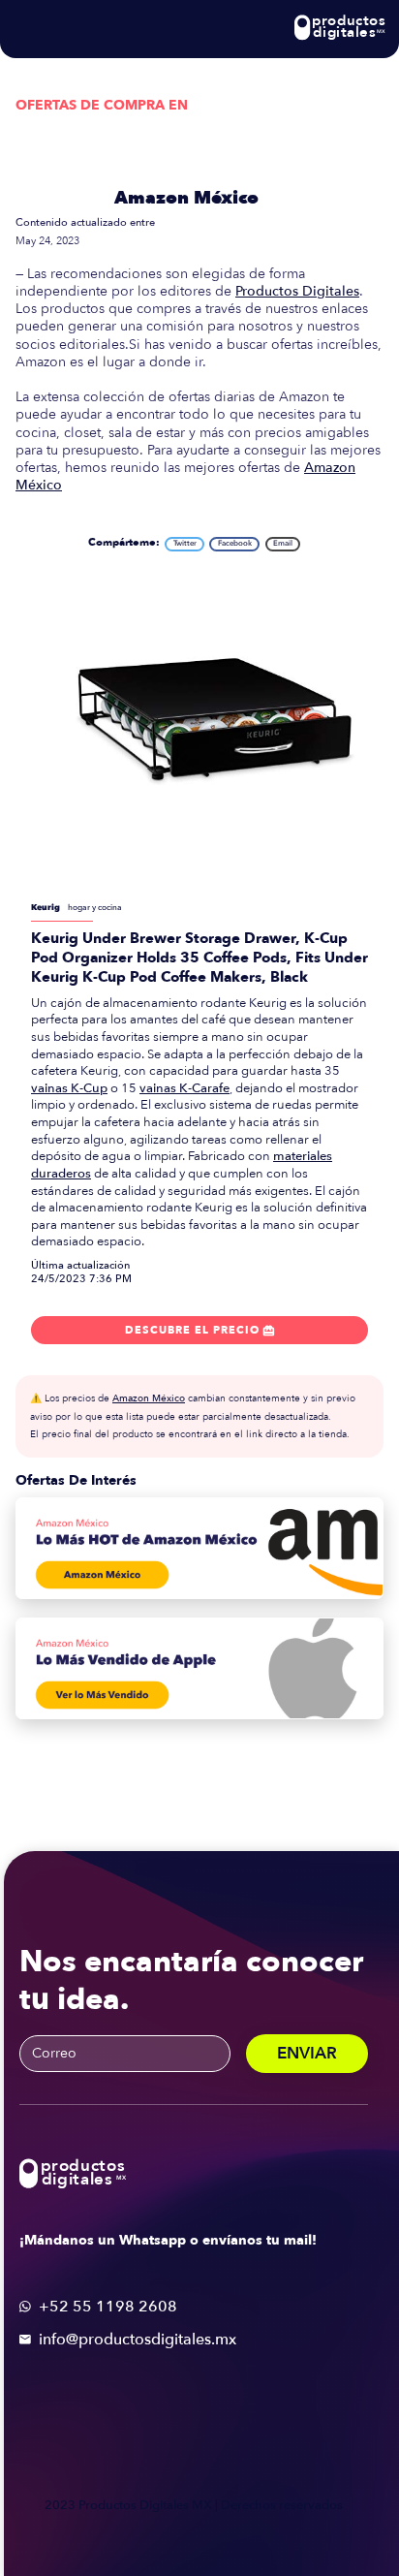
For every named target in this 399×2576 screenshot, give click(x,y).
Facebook (235, 543)
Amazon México (186, 198)
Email (283, 543)
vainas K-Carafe (184, 1088)
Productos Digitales (297, 291)
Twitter (185, 543)
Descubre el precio (200, 1330)
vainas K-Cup (69, 1088)
